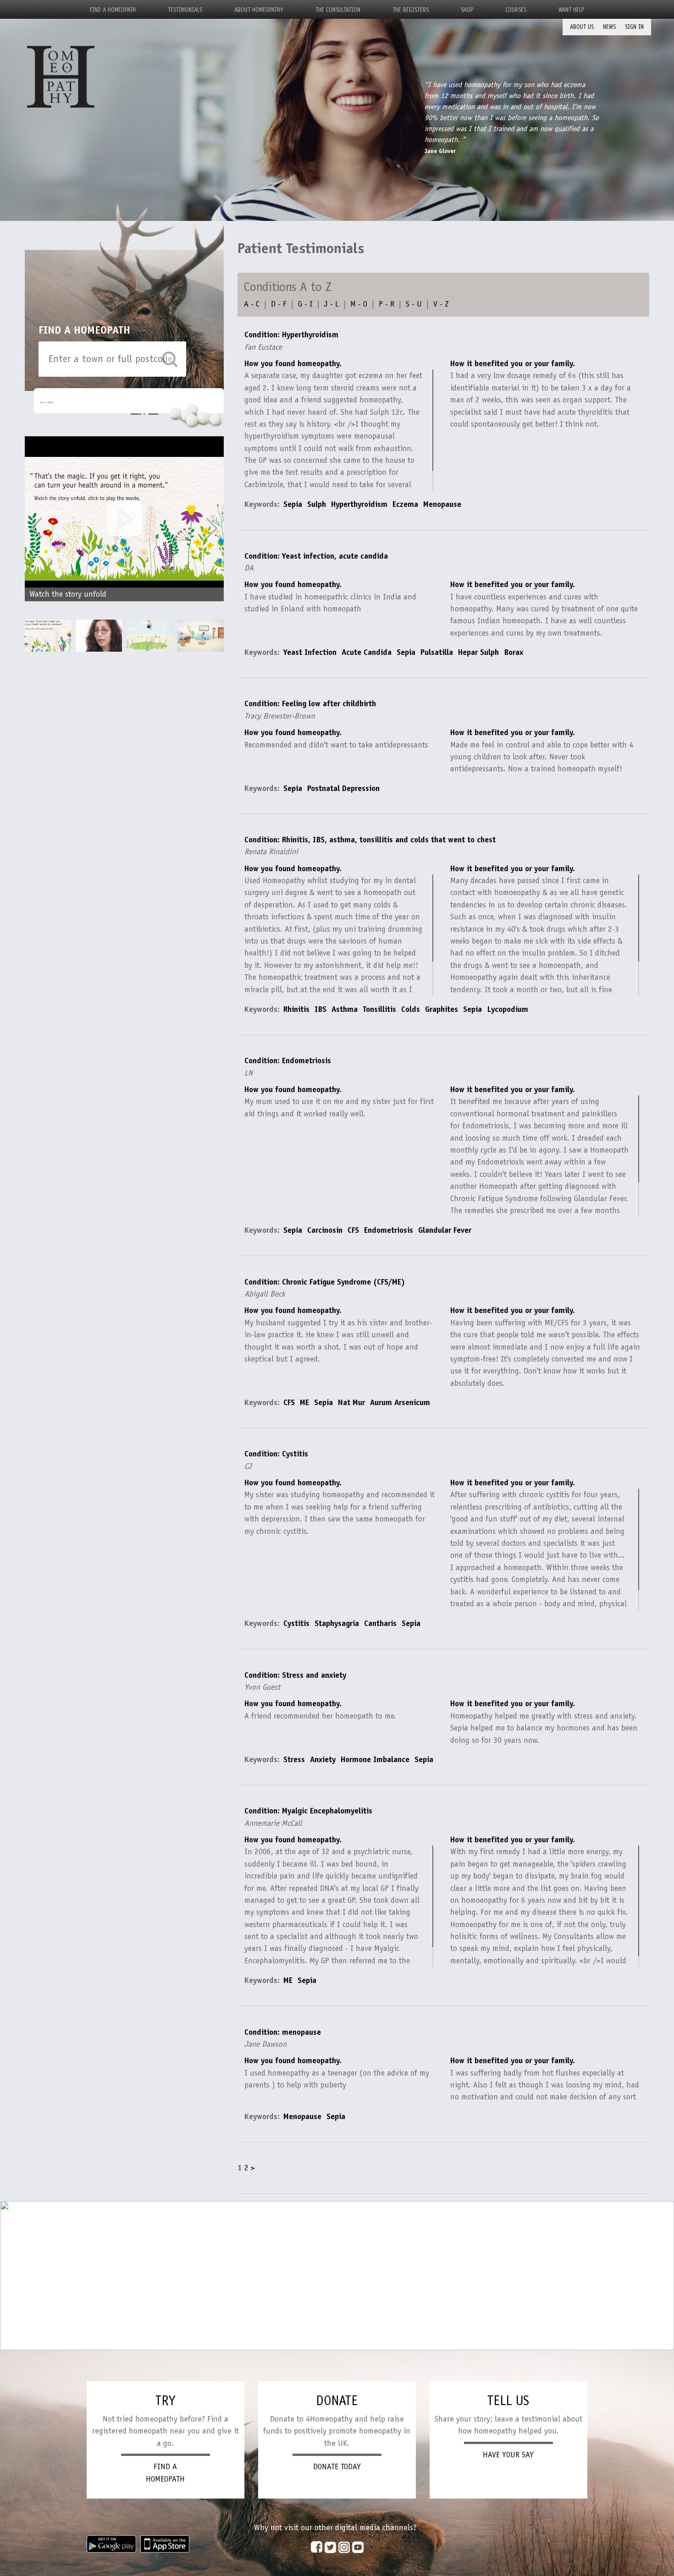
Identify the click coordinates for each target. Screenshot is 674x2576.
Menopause (442, 504)
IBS (320, 1009)
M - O (359, 304)
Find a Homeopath (113, 10)
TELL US (508, 2400)
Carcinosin (325, 1230)
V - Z (441, 304)
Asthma (345, 1009)
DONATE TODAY (337, 2466)
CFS (353, 1230)
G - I (305, 304)
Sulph (317, 504)
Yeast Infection (310, 652)
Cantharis (380, 1623)
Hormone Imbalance (375, 1759)
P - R (387, 304)
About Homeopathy (259, 10)
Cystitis (296, 1623)
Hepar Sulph (478, 652)
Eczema (405, 504)
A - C (252, 304)
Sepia (293, 504)
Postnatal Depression (343, 788)
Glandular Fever (445, 1230)
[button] (212, 528)
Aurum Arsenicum (400, 1402)
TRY (165, 2400)
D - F (279, 304)
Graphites (442, 1009)
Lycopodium (508, 1009)
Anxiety (323, 1759)
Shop (467, 10)
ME (304, 1402)
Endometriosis (389, 1230)
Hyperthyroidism (359, 504)
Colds (411, 1009)
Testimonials (185, 10)
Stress (294, 1759)
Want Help (571, 10)
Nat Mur (351, 1402)
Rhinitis (296, 1009)
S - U (414, 304)
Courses (516, 10)
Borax (514, 652)
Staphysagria (337, 1623)
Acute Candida (367, 652)
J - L (331, 304)
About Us (582, 27)
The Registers (411, 10)
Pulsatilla (437, 652)
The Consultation (338, 10)
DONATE (337, 2400)
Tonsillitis (379, 1009)
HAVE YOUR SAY (508, 2455)
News (609, 27)
